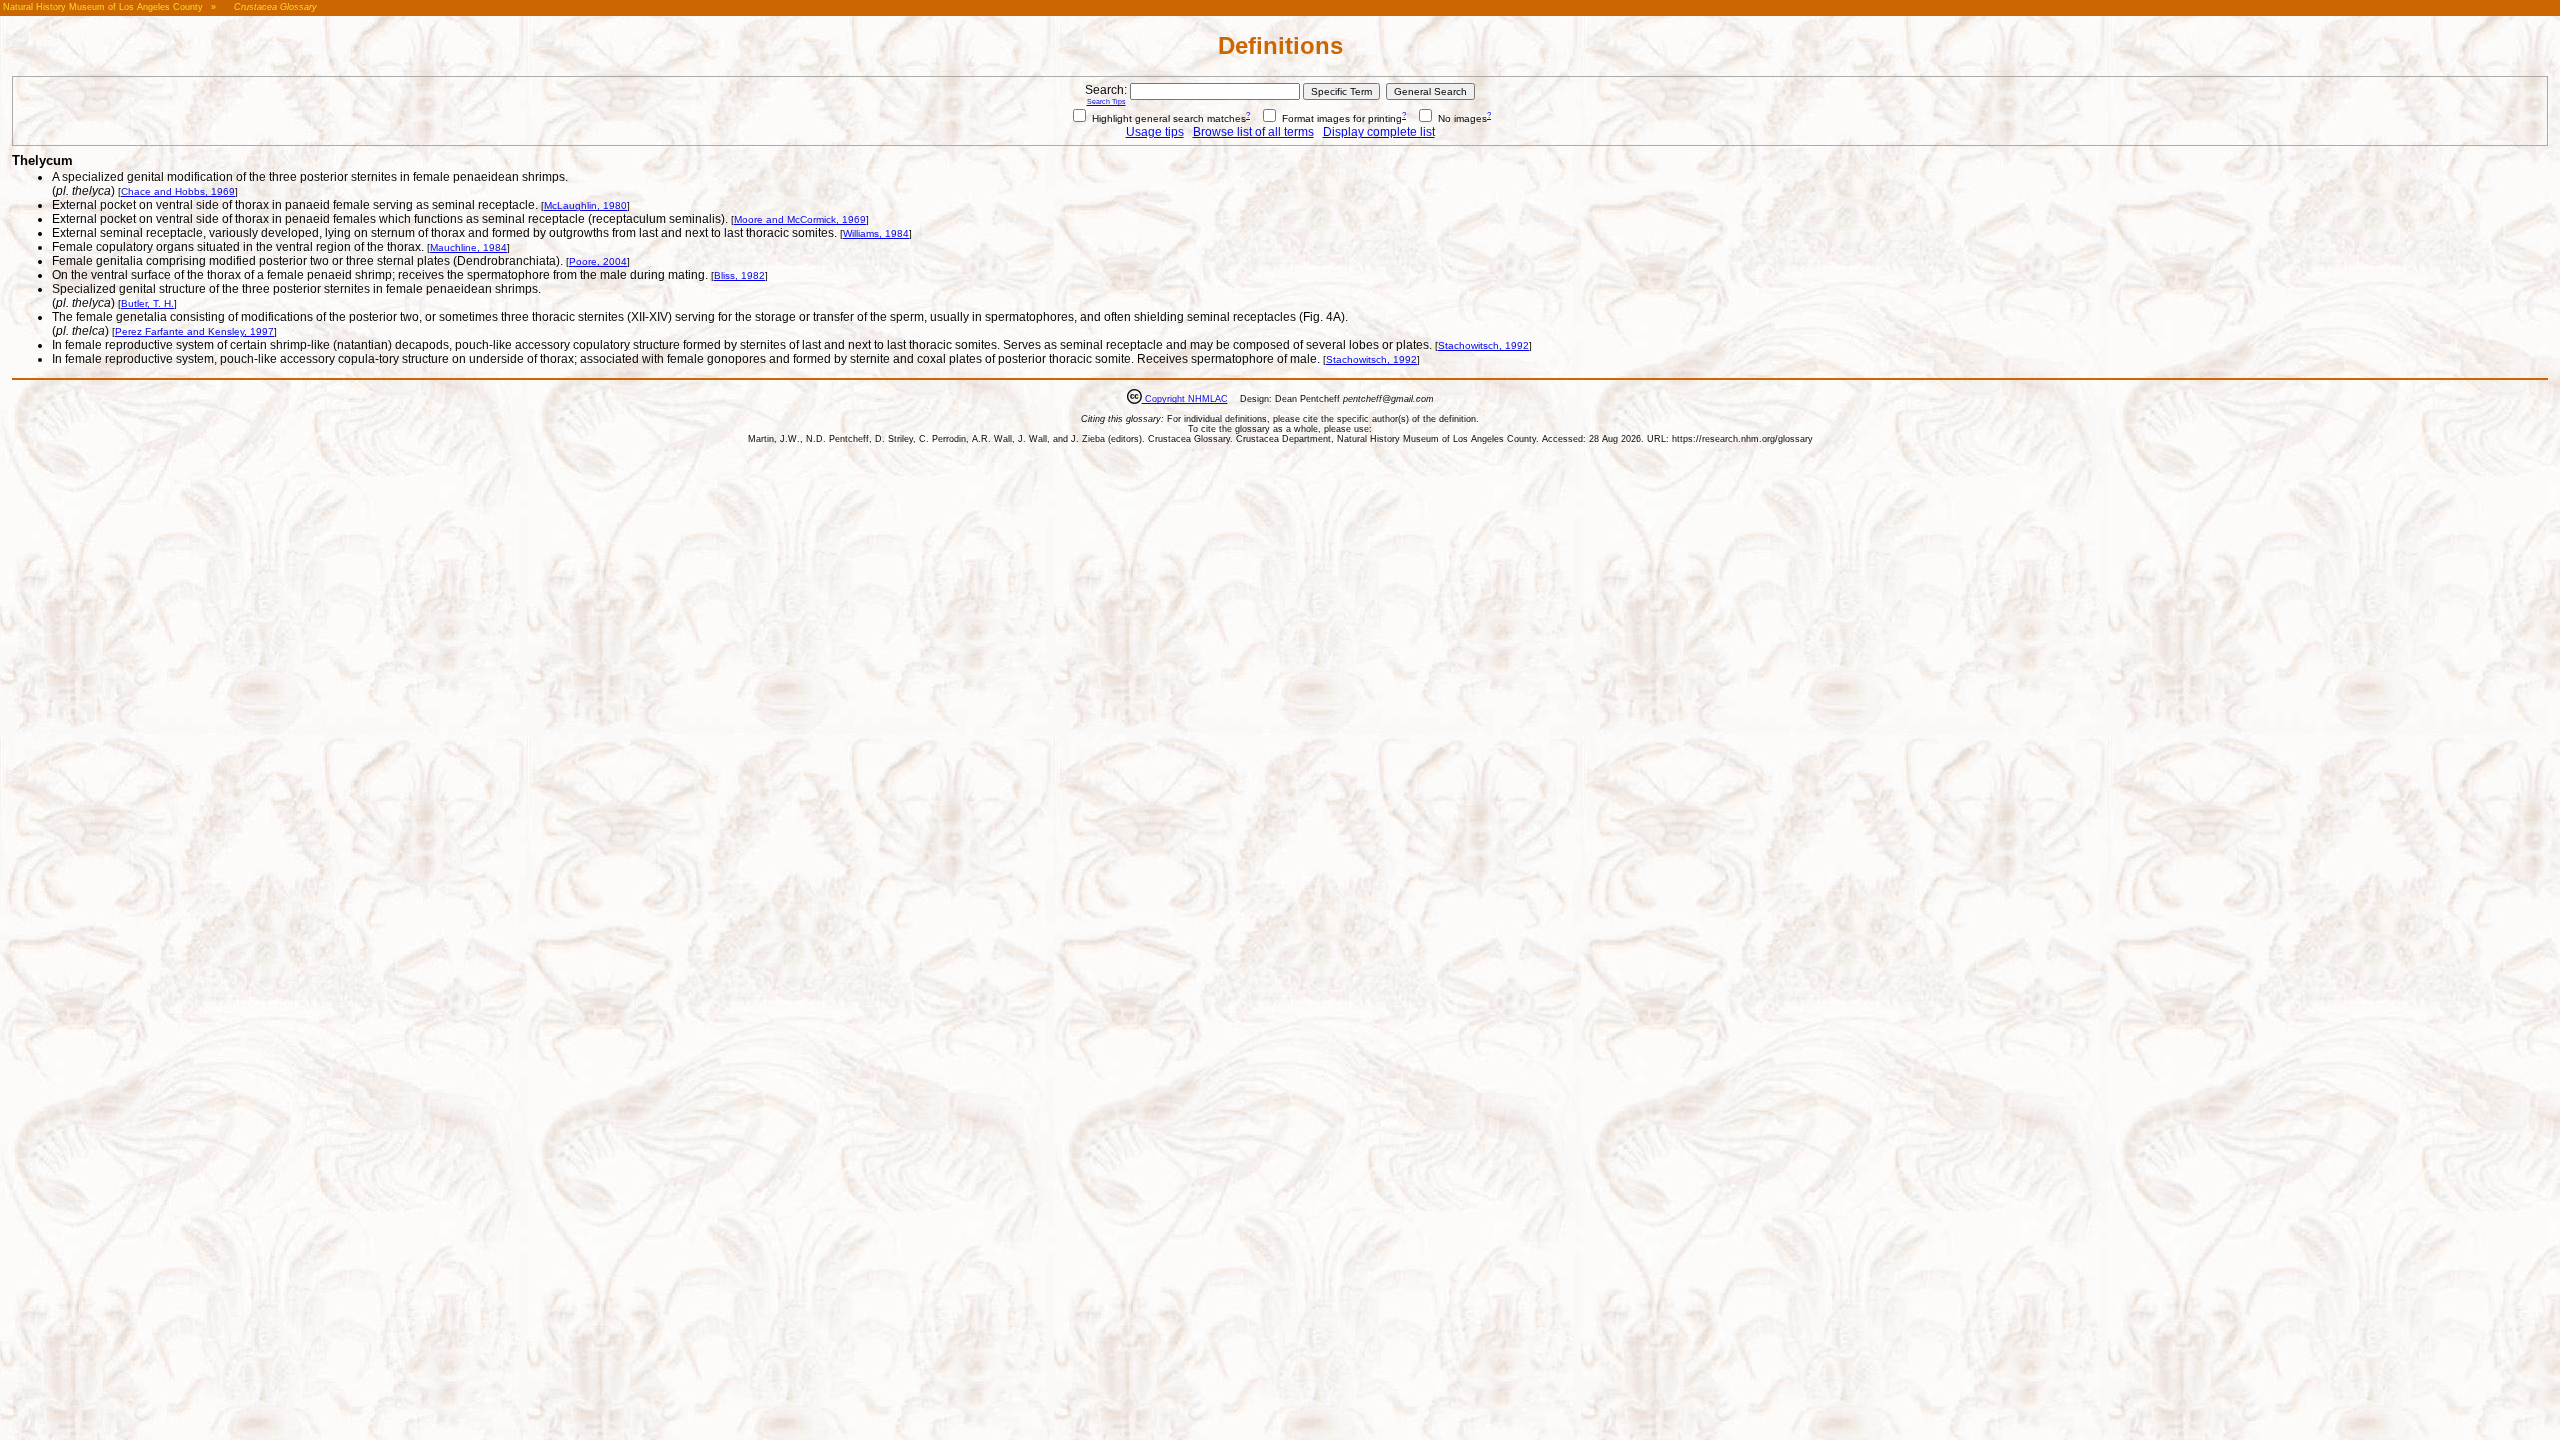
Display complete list (1379, 132)
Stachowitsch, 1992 (1483, 345)
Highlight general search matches (1167, 118)
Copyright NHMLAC (1185, 399)
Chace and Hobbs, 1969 (178, 191)
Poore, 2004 (598, 261)
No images (1461, 118)
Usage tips (1155, 132)
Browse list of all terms (1253, 132)
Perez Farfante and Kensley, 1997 (194, 331)
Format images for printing (1340, 118)
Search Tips (1106, 101)
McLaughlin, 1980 (585, 205)
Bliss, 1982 (739, 275)
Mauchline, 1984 (468, 247)
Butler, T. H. (147, 303)
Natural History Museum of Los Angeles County (103, 7)
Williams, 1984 (876, 233)
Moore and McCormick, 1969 (800, 219)
